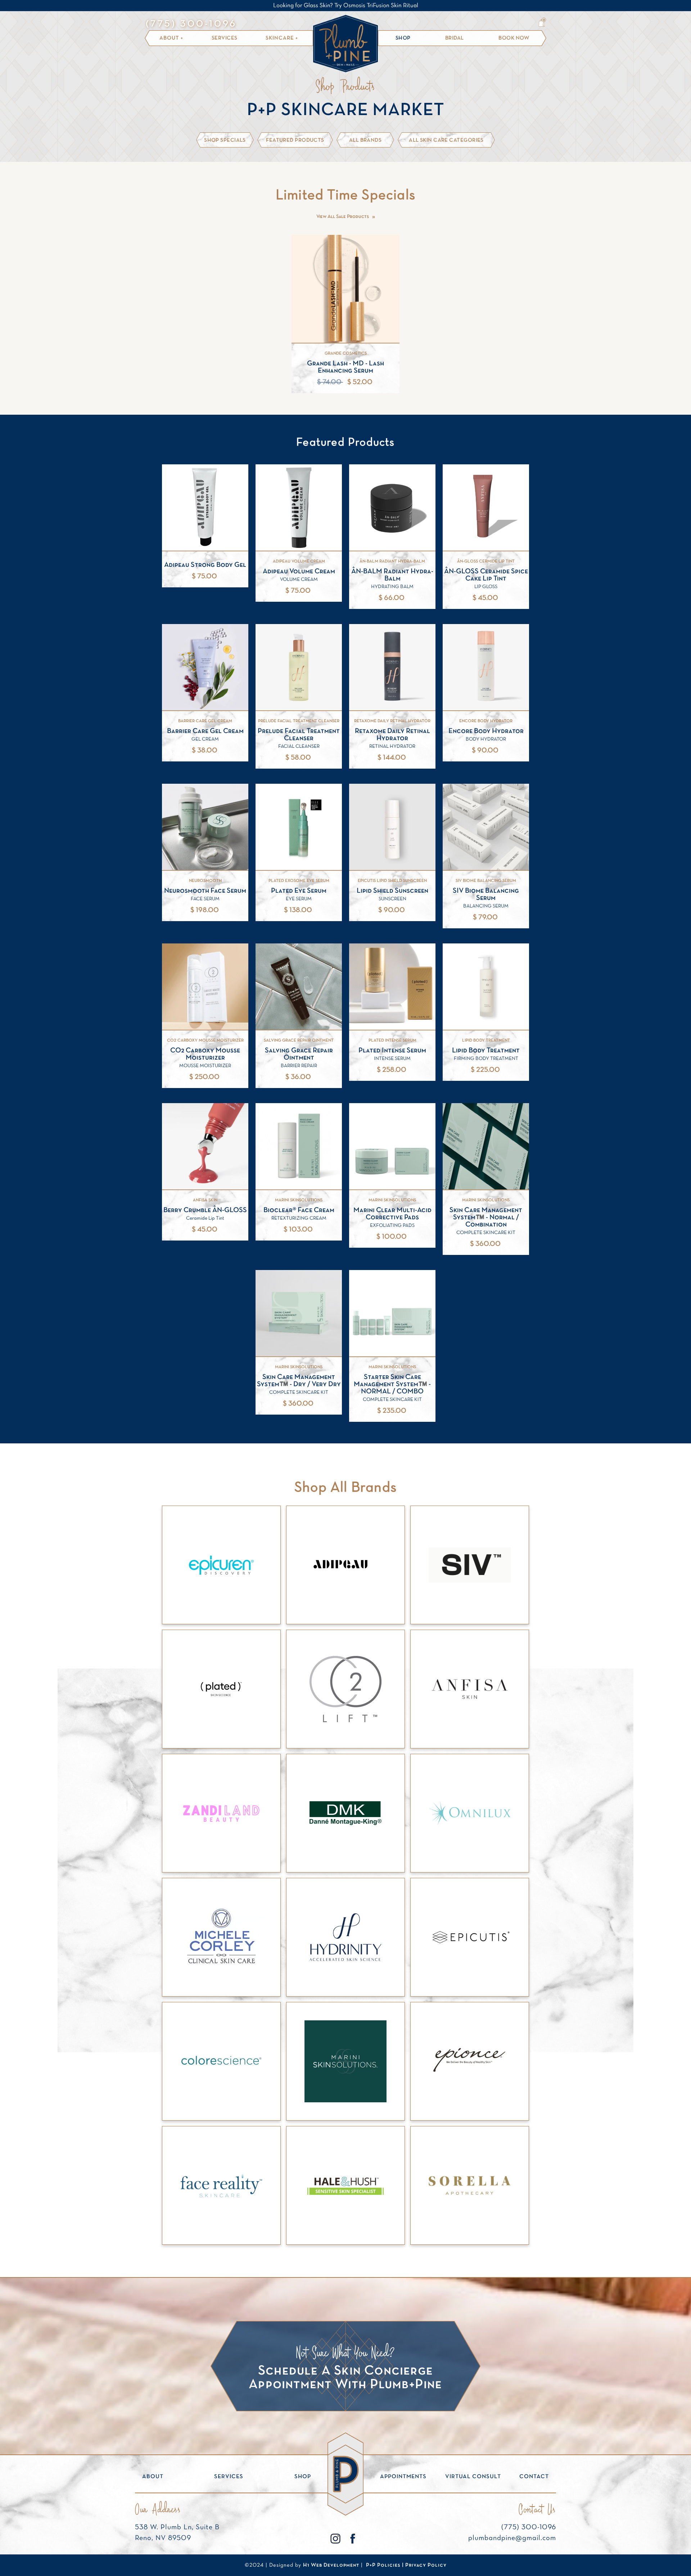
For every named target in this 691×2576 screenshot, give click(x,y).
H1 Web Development (331, 2565)
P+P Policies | (386, 2565)
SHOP (403, 38)
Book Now (514, 38)
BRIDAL (455, 38)
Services (225, 38)
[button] (171, 38)
